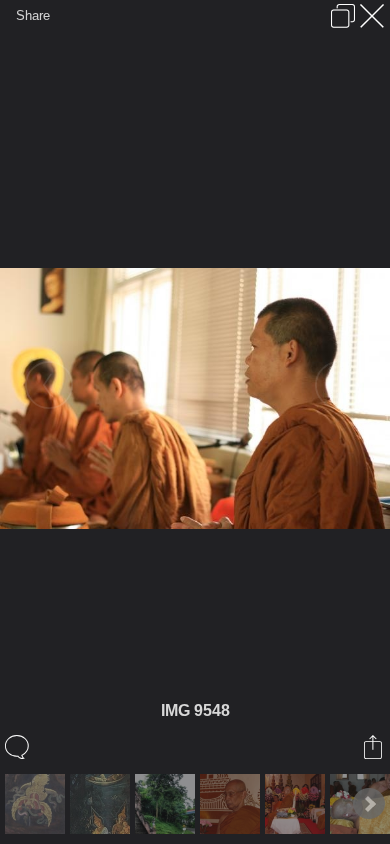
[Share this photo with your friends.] (374, 747)
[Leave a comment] (18, 747)
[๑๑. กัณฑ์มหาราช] (102, 804)
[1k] (167, 804)
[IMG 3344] (37, 804)
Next (369, 804)
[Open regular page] (343, 16)
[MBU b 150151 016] (297, 804)
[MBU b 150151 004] (232, 804)
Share (33, 15)
